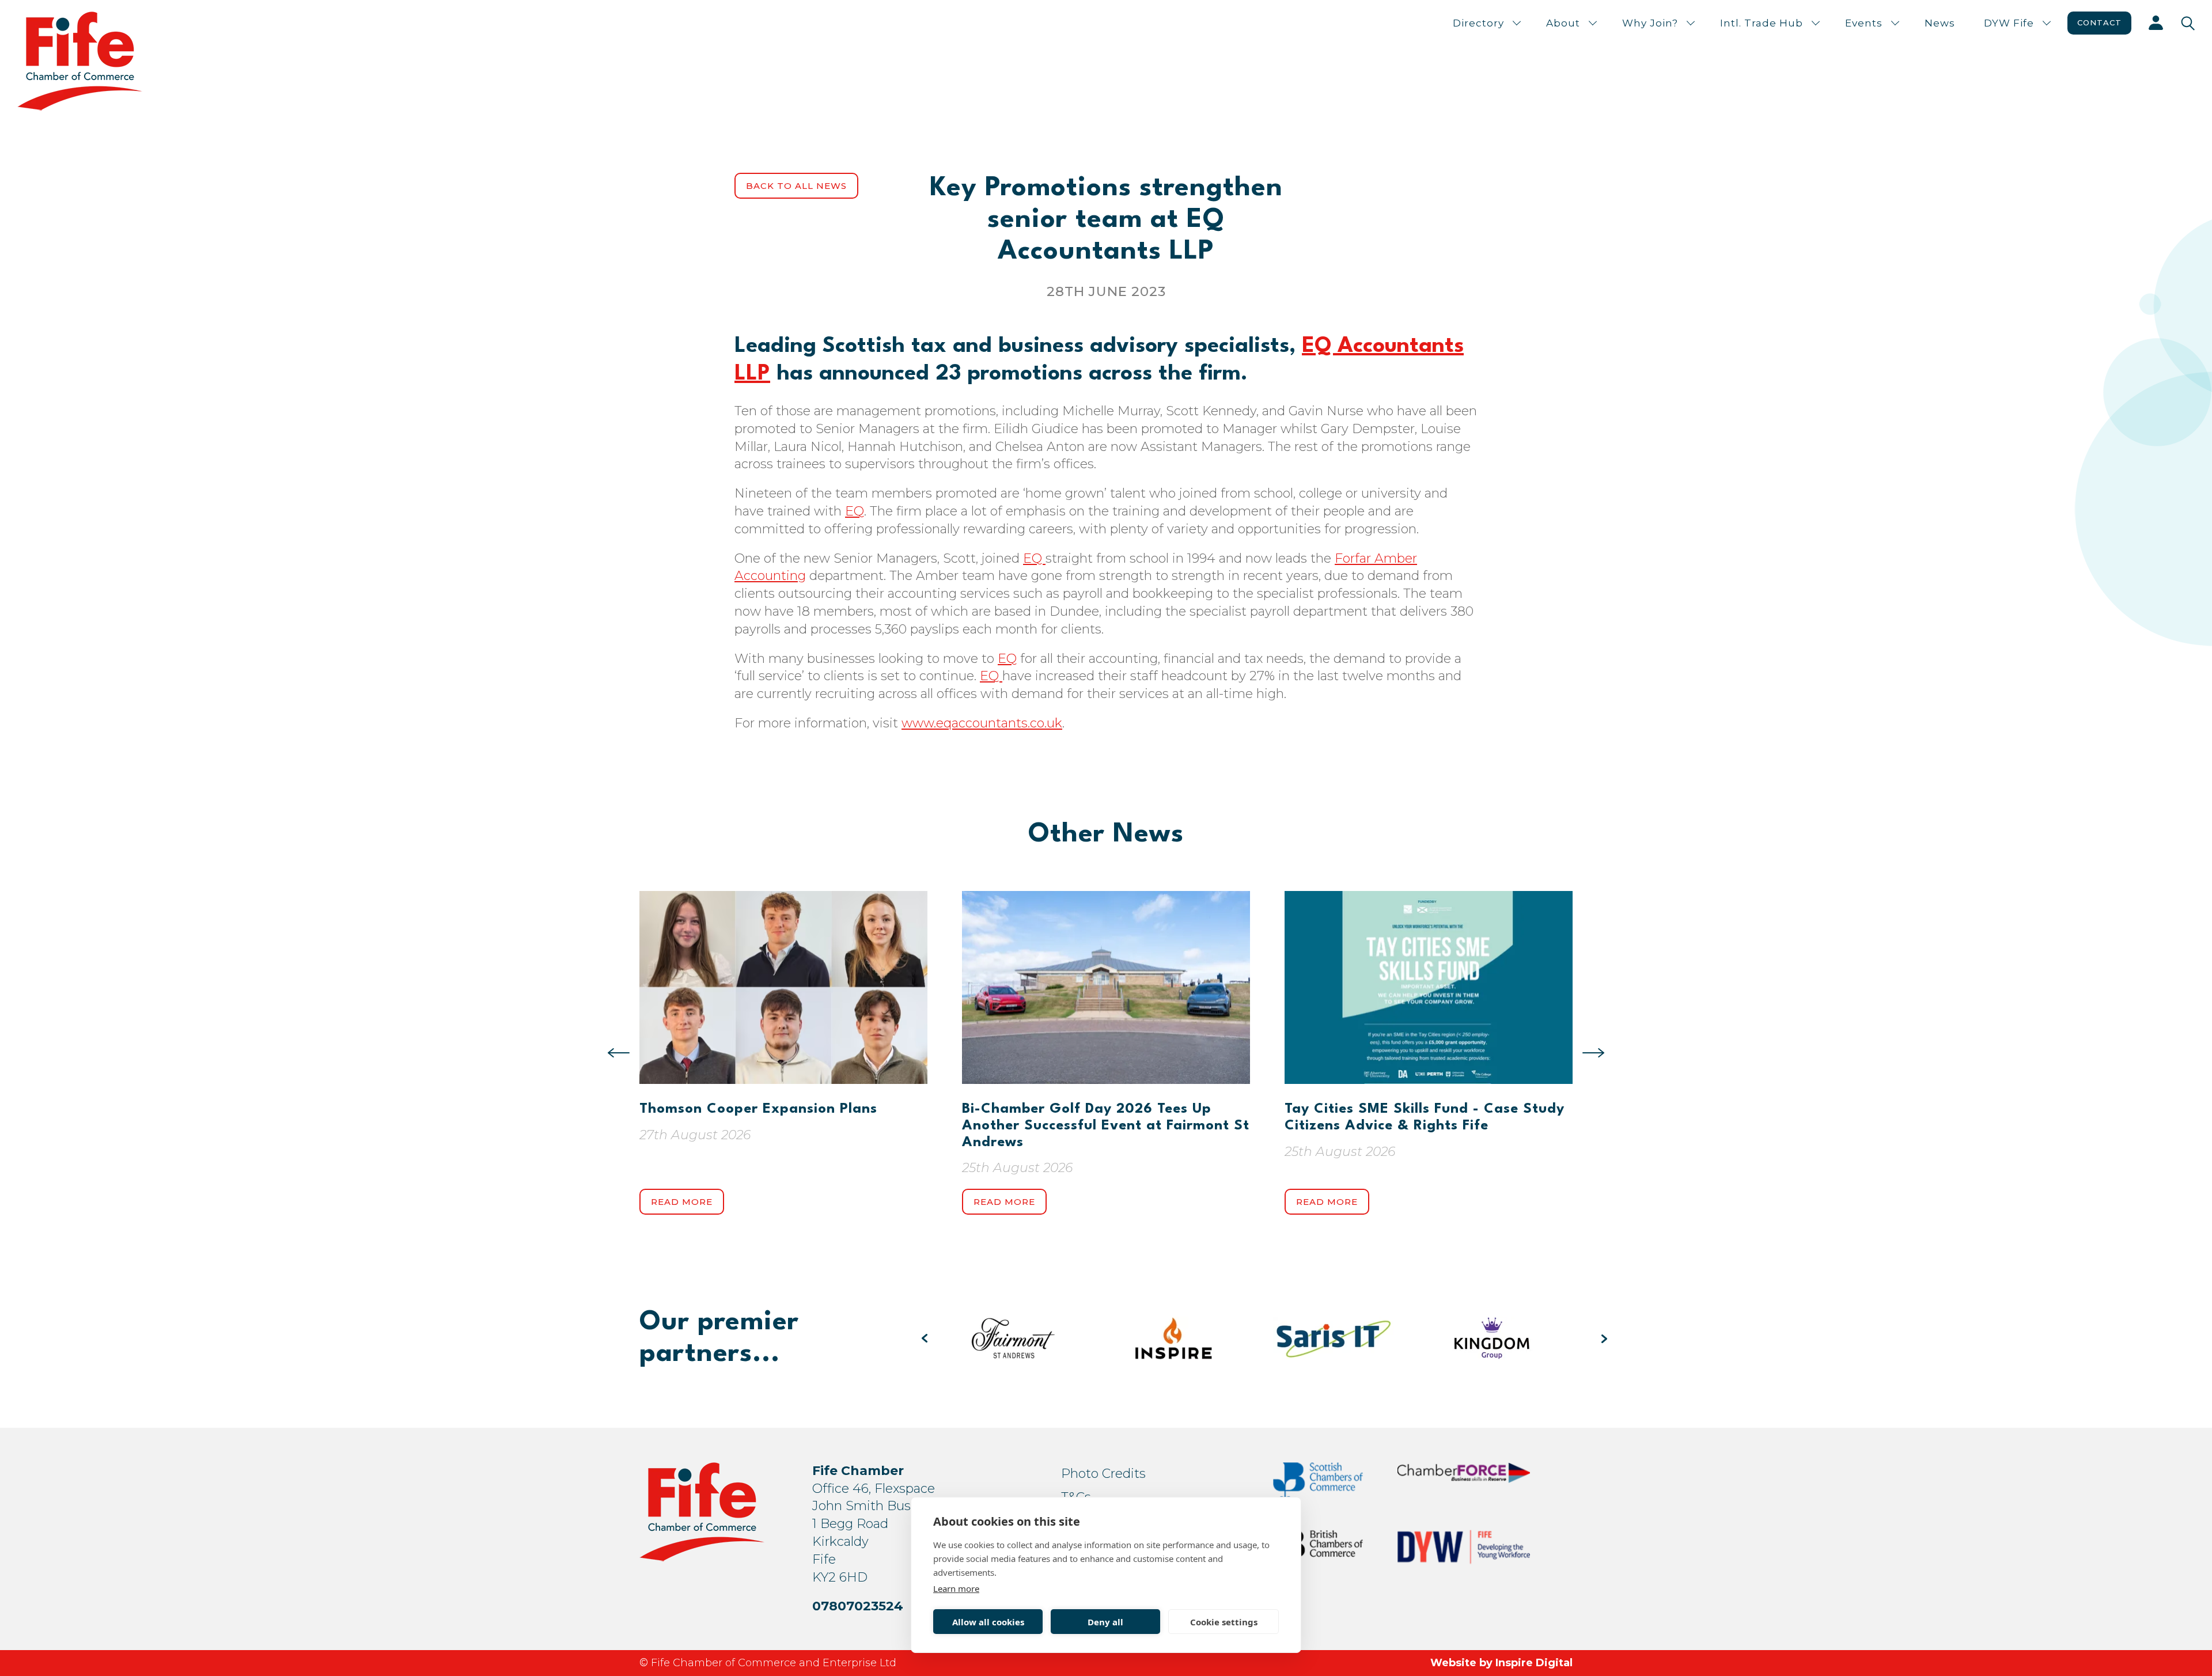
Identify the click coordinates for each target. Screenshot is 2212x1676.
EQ (855, 511)
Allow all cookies (988, 1622)
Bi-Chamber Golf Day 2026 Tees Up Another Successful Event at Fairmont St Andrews (1106, 1126)
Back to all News (796, 186)
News (1940, 23)
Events (1864, 23)
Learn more (956, 1588)
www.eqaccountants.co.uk (982, 723)
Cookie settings (1224, 1622)
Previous (619, 1053)
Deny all (1105, 1622)
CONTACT (2099, 22)
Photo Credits (1103, 1474)
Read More (682, 1202)
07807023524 (858, 1606)
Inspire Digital (1534, 1663)
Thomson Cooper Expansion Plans (758, 1109)
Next (1593, 1053)
